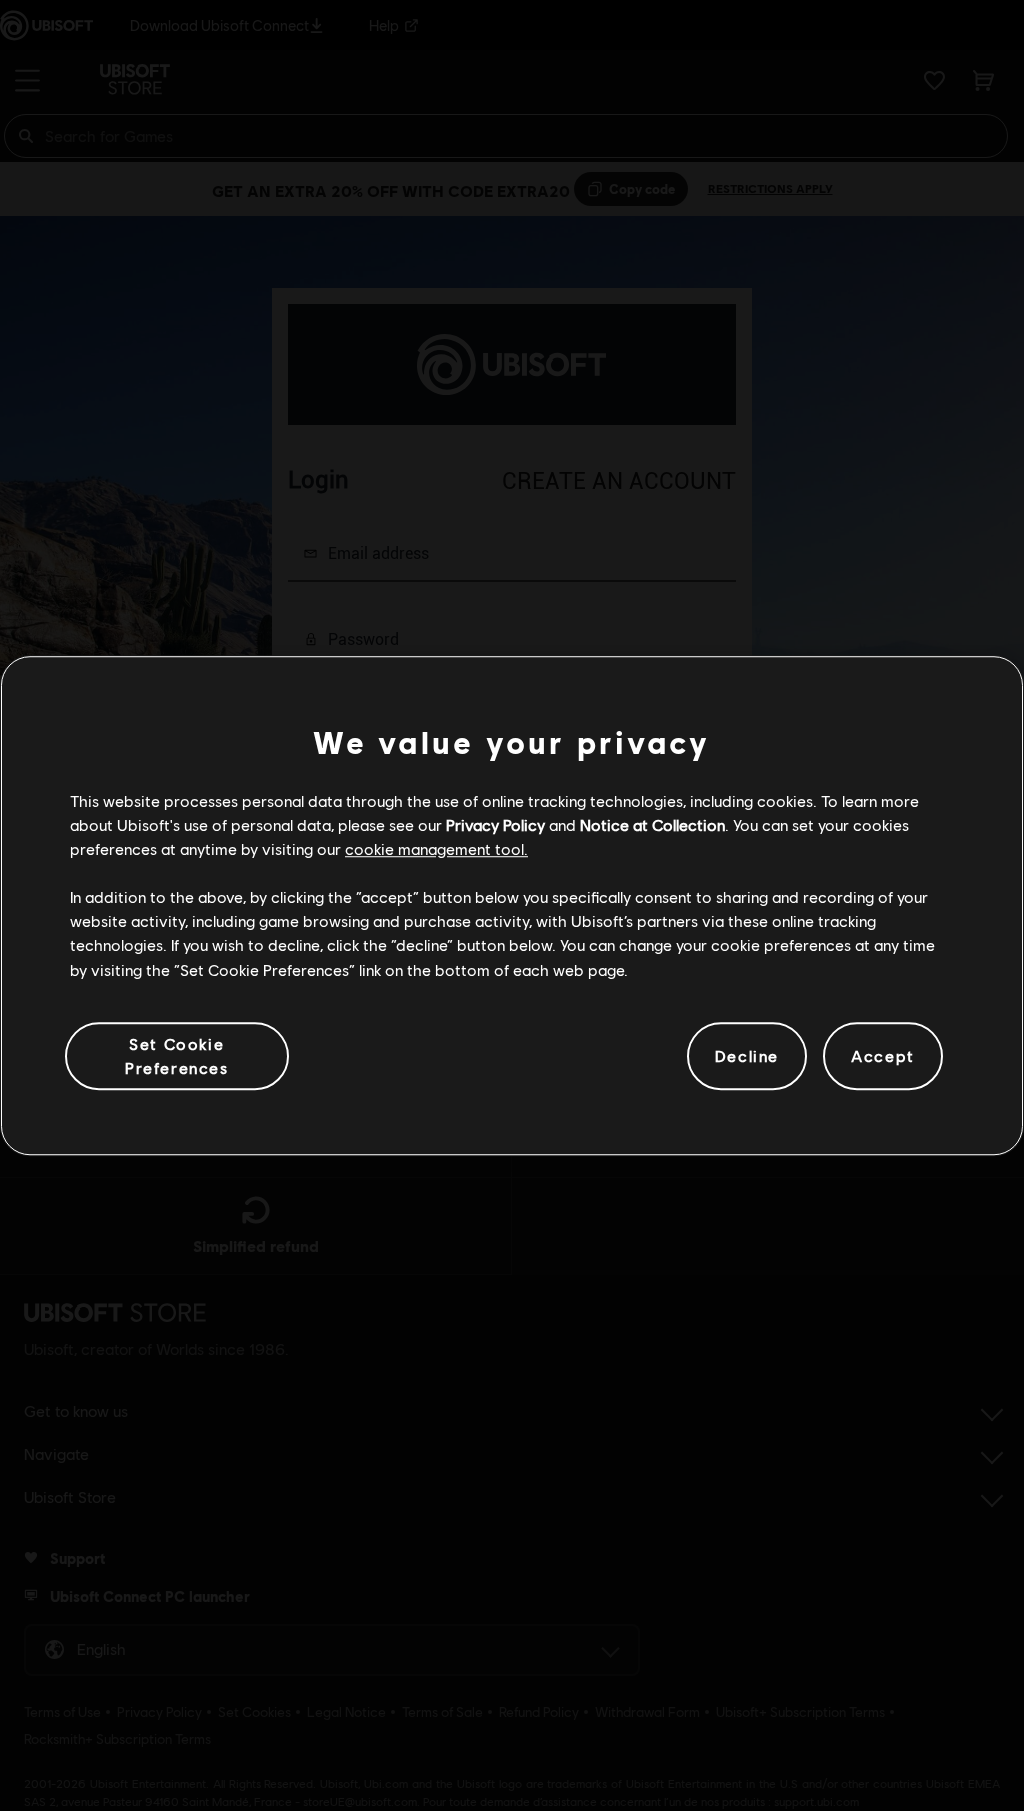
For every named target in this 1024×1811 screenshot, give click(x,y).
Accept (883, 1055)
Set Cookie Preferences (177, 1055)
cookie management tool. (436, 848)
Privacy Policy (495, 824)
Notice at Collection (652, 824)
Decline (747, 1055)
